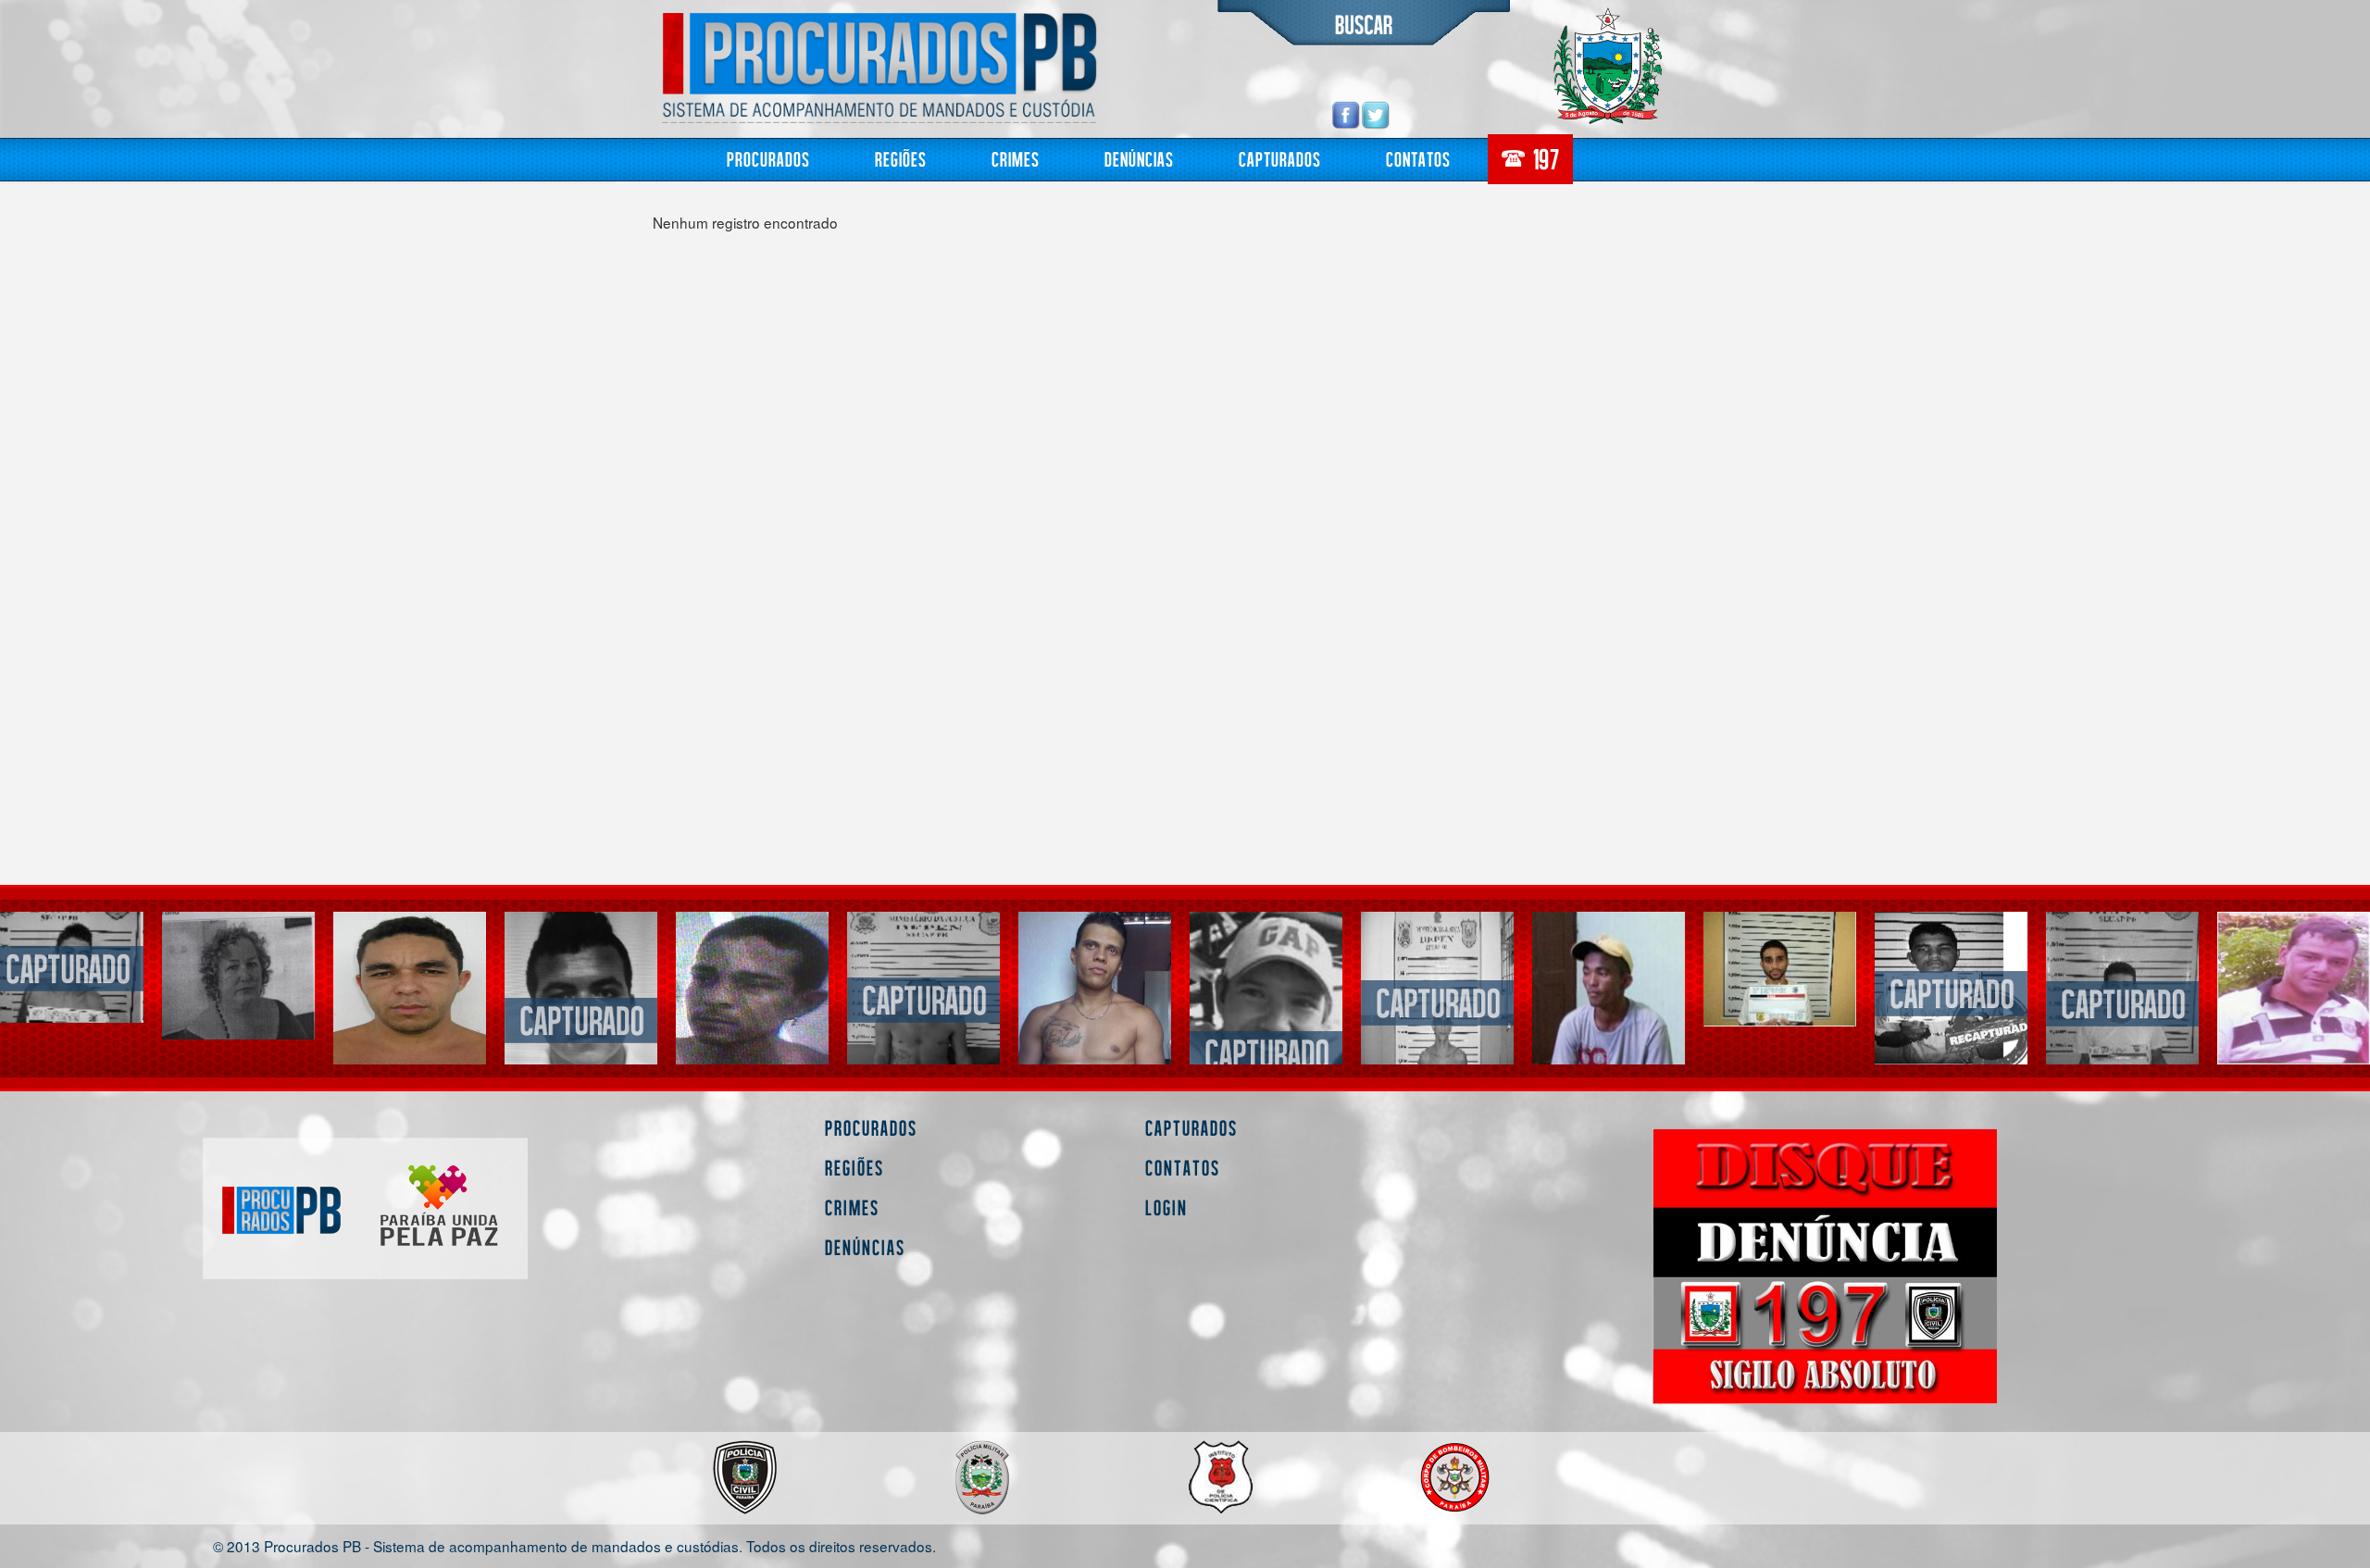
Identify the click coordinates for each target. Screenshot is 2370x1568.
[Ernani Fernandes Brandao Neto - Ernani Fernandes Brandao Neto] (923, 998)
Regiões (901, 159)
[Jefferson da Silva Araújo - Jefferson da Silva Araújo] (1951, 992)
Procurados (768, 159)
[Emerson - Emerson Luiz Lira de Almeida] (1095, 994)
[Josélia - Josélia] (238, 975)
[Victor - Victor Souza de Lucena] (1266, 1052)
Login (1166, 1207)
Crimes (1016, 159)
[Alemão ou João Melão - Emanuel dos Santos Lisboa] (1437, 1001)
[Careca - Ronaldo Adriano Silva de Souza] (752, 988)
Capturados (1280, 159)
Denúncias (1139, 159)
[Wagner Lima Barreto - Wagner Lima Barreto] (1780, 969)
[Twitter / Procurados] (1376, 114)
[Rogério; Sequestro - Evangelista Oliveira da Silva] (410, 988)
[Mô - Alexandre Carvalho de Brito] (1609, 1020)
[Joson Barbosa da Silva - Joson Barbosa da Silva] (2122, 1002)
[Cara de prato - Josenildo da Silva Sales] (581, 1019)
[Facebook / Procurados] (1346, 114)
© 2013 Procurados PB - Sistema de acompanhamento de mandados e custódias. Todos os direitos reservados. (574, 1545)
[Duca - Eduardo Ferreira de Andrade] (2294, 988)
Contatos (1418, 159)
